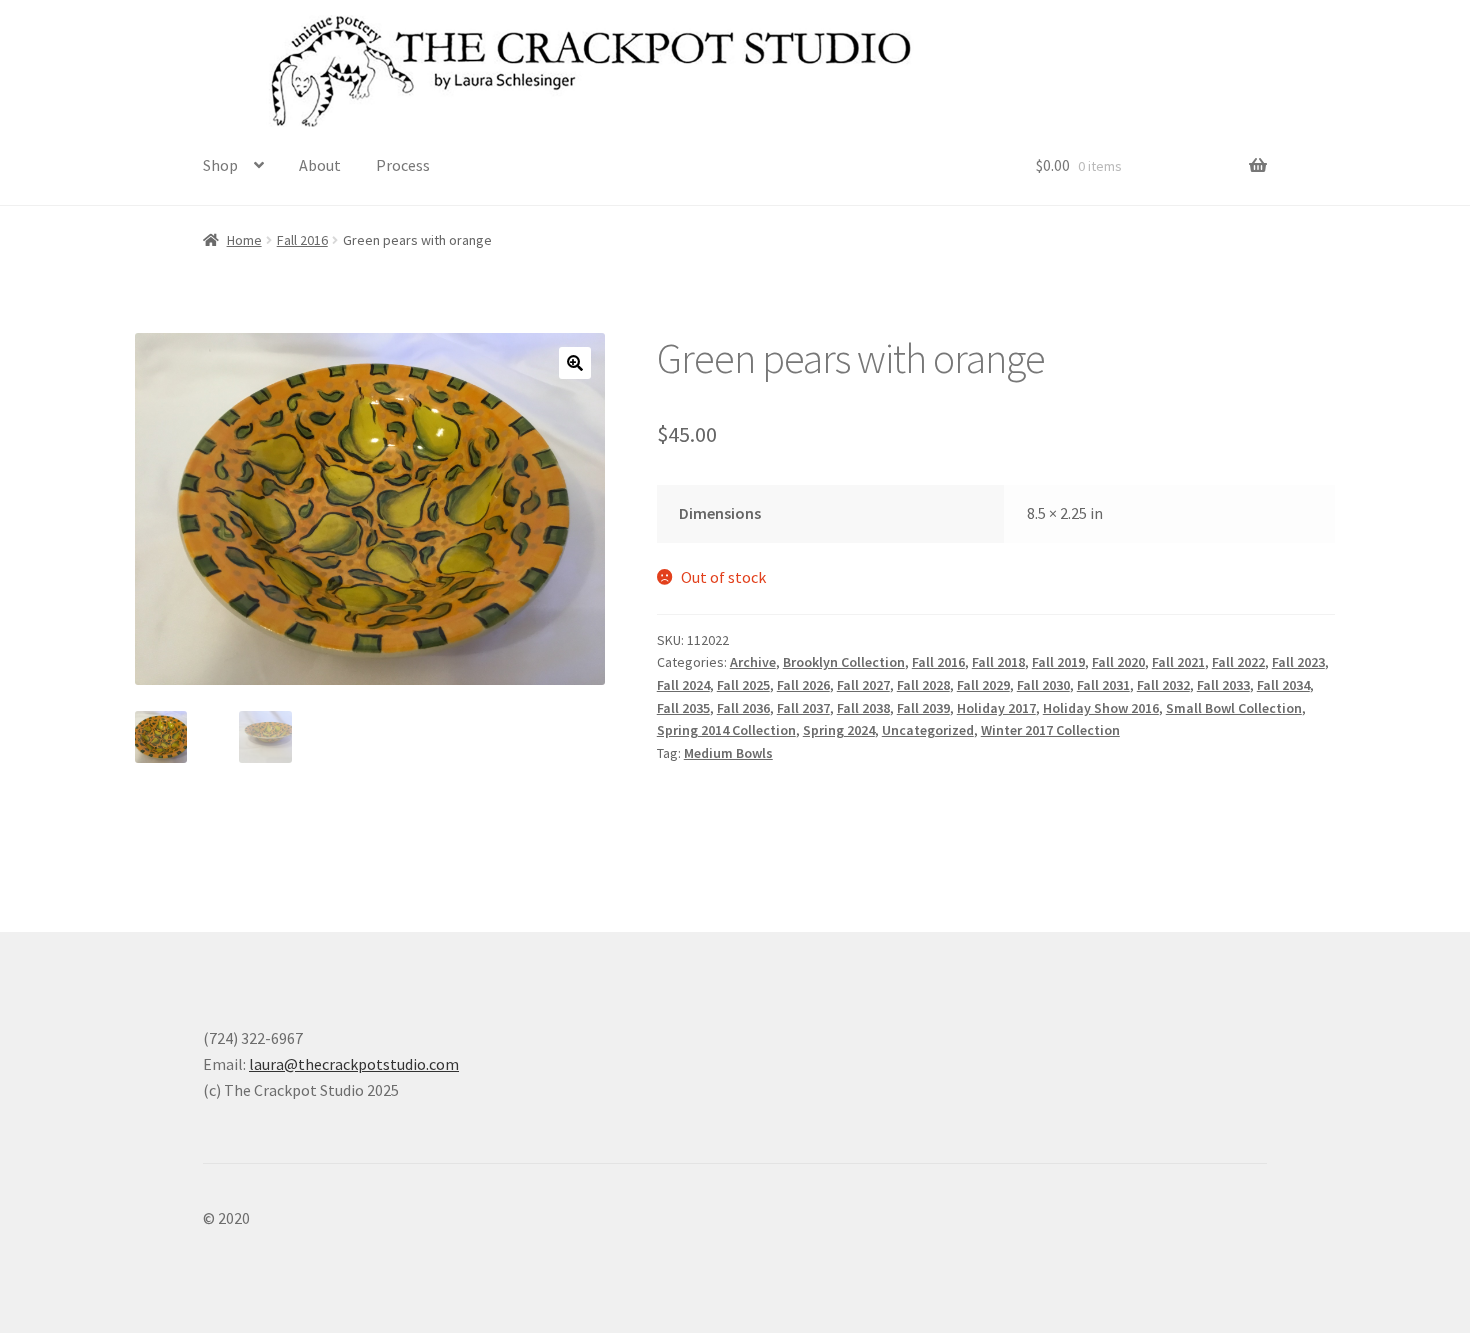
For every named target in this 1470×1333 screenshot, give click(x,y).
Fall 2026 (803, 685)
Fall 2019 (1058, 662)
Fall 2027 (863, 685)
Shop (220, 165)
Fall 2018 (998, 662)
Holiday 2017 (996, 708)
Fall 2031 (1103, 685)
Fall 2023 (1298, 662)
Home (244, 240)
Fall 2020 (1118, 662)
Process (403, 165)
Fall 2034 (1283, 685)
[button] (575, 363)
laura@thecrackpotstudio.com (354, 1064)
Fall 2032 (1163, 685)
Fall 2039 (923, 708)
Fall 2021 (1178, 662)
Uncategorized (928, 730)
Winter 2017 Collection (1050, 730)
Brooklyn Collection (844, 662)
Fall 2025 (743, 685)
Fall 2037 (803, 708)
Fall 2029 (983, 685)
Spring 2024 (839, 730)
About (320, 165)
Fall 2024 (683, 685)
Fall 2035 (683, 708)
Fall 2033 (1223, 685)
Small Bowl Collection (1234, 708)
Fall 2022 (1238, 662)
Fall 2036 (743, 708)
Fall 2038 (863, 708)
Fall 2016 (302, 240)
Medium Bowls (728, 753)
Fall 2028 (923, 685)
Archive (753, 662)
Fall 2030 (1043, 685)
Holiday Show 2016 (1101, 708)
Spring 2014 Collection (726, 730)
